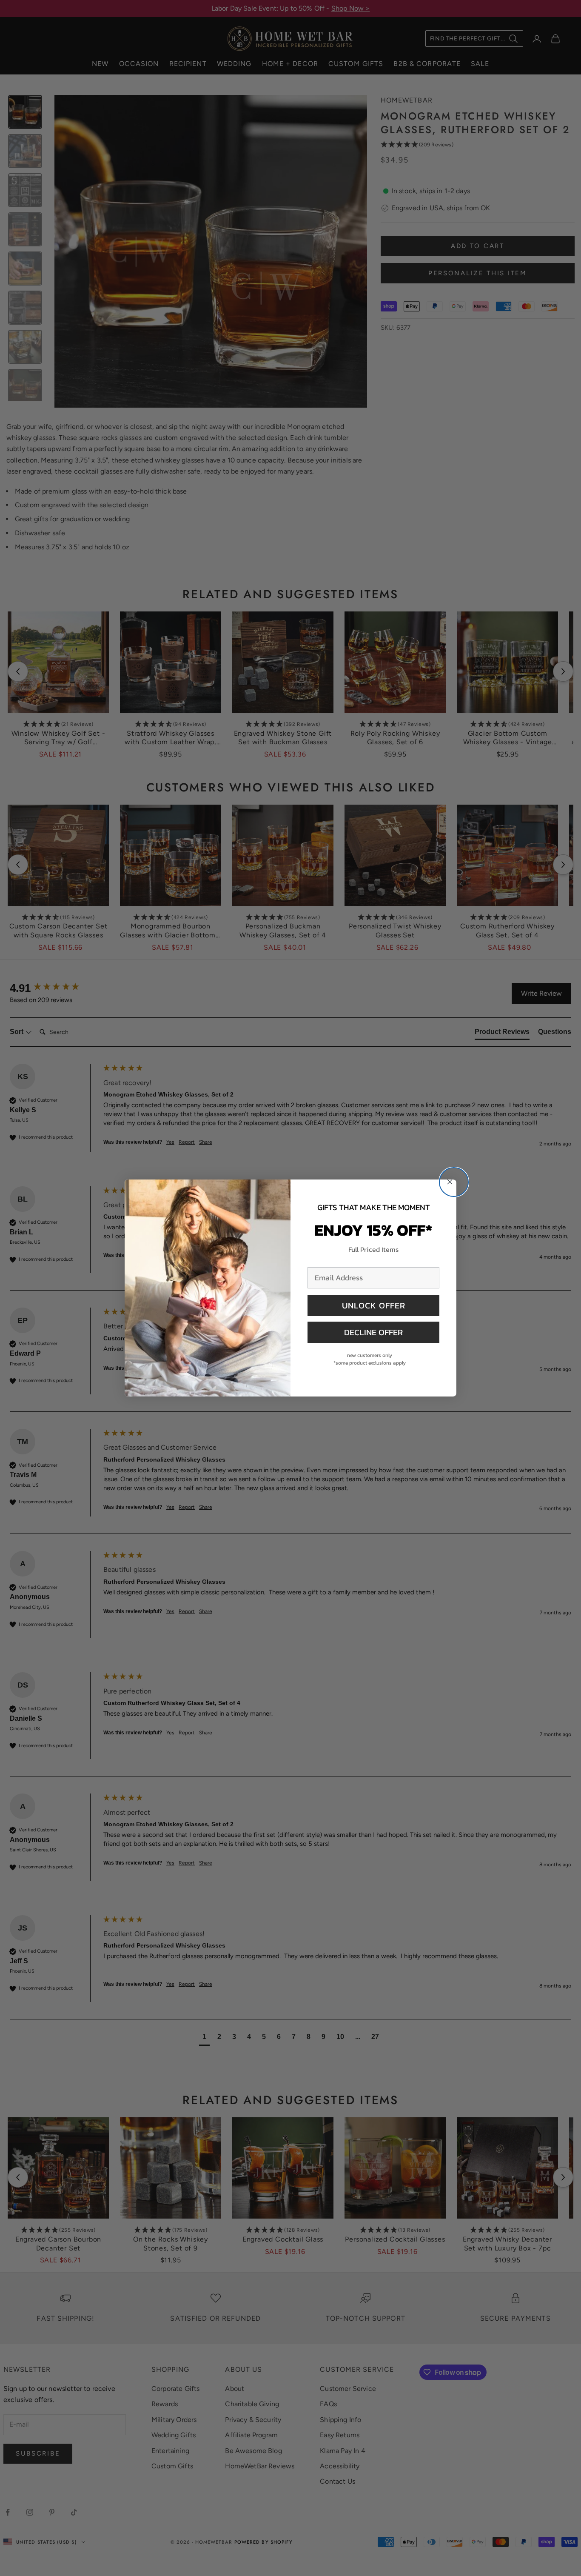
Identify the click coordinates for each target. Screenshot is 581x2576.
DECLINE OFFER (373, 1332)
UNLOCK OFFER (374, 1305)
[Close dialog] (454, 1182)
